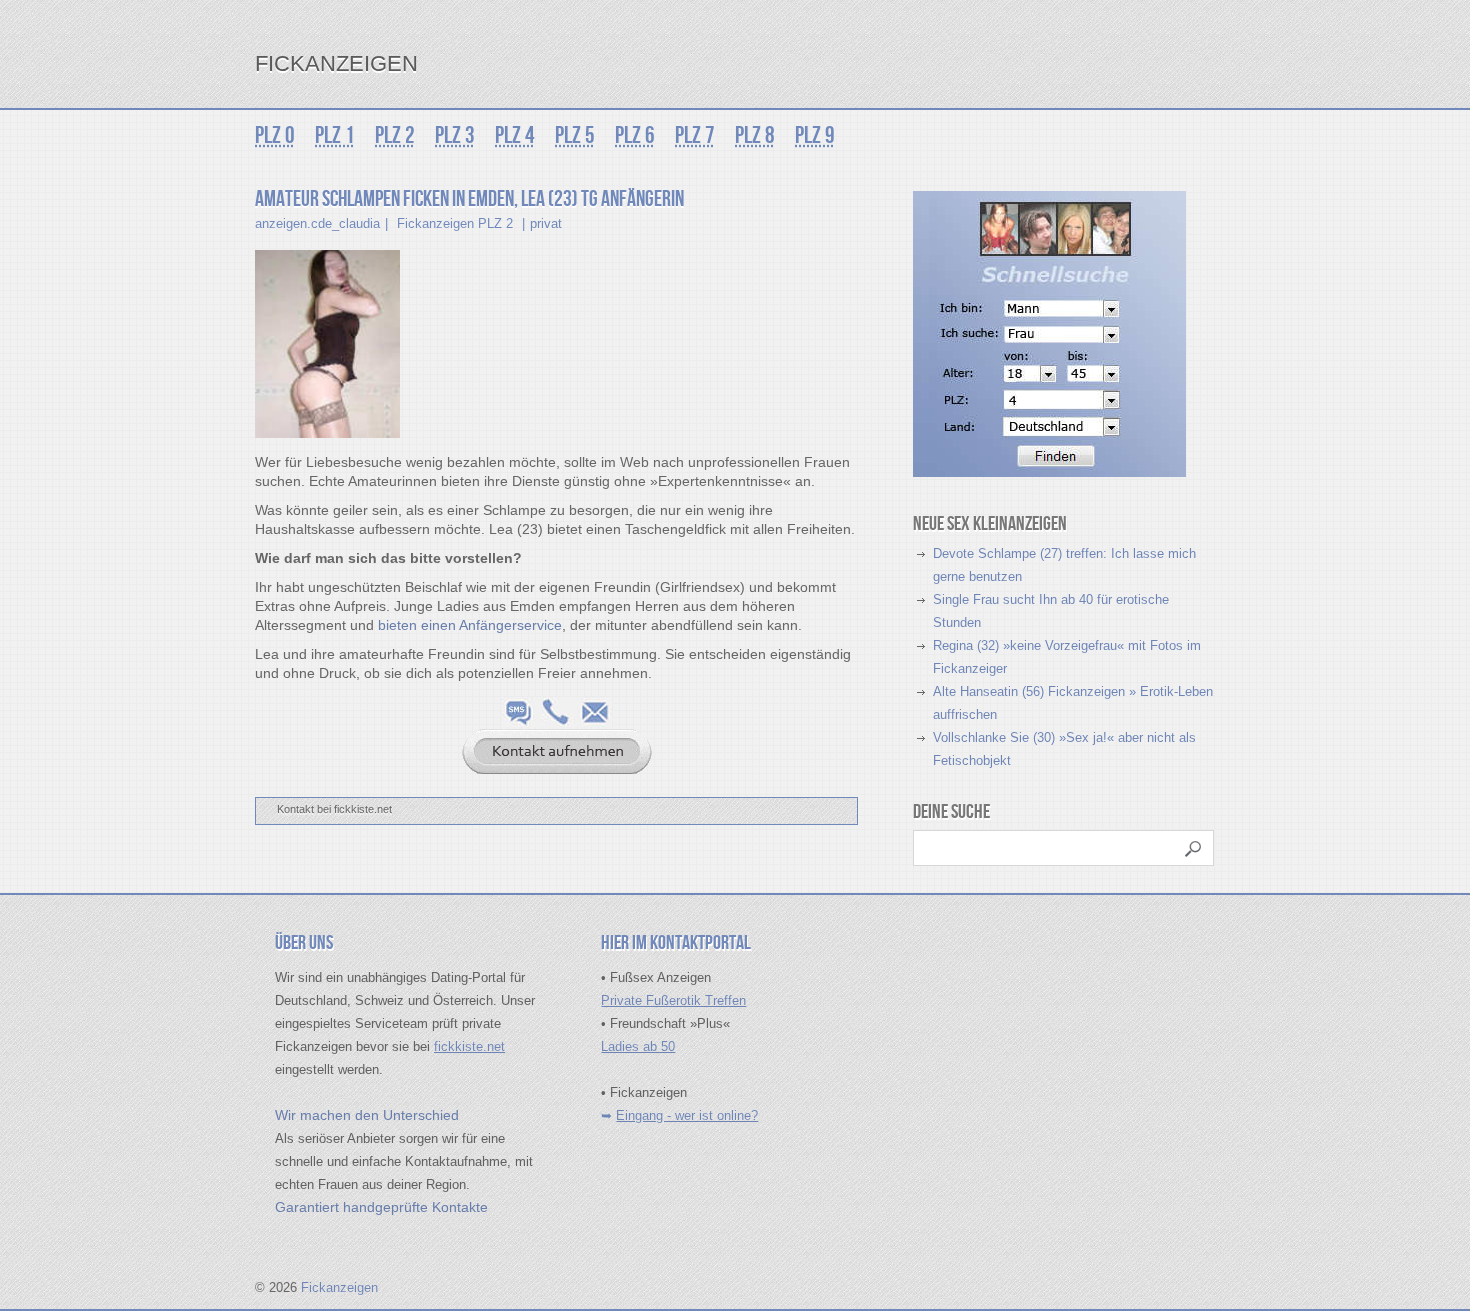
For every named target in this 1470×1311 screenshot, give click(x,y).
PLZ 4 (515, 135)
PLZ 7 (695, 135)
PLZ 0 (275, 135)
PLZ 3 (455, 135)
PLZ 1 (335, 135)
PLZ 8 (755, 135)
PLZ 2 (395, 135)
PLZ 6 (635, 135)
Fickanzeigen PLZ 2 (455, 223)
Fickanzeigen (336, 63)
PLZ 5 (575, 135)
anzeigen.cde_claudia (317, 223)
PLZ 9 (815, 135)
